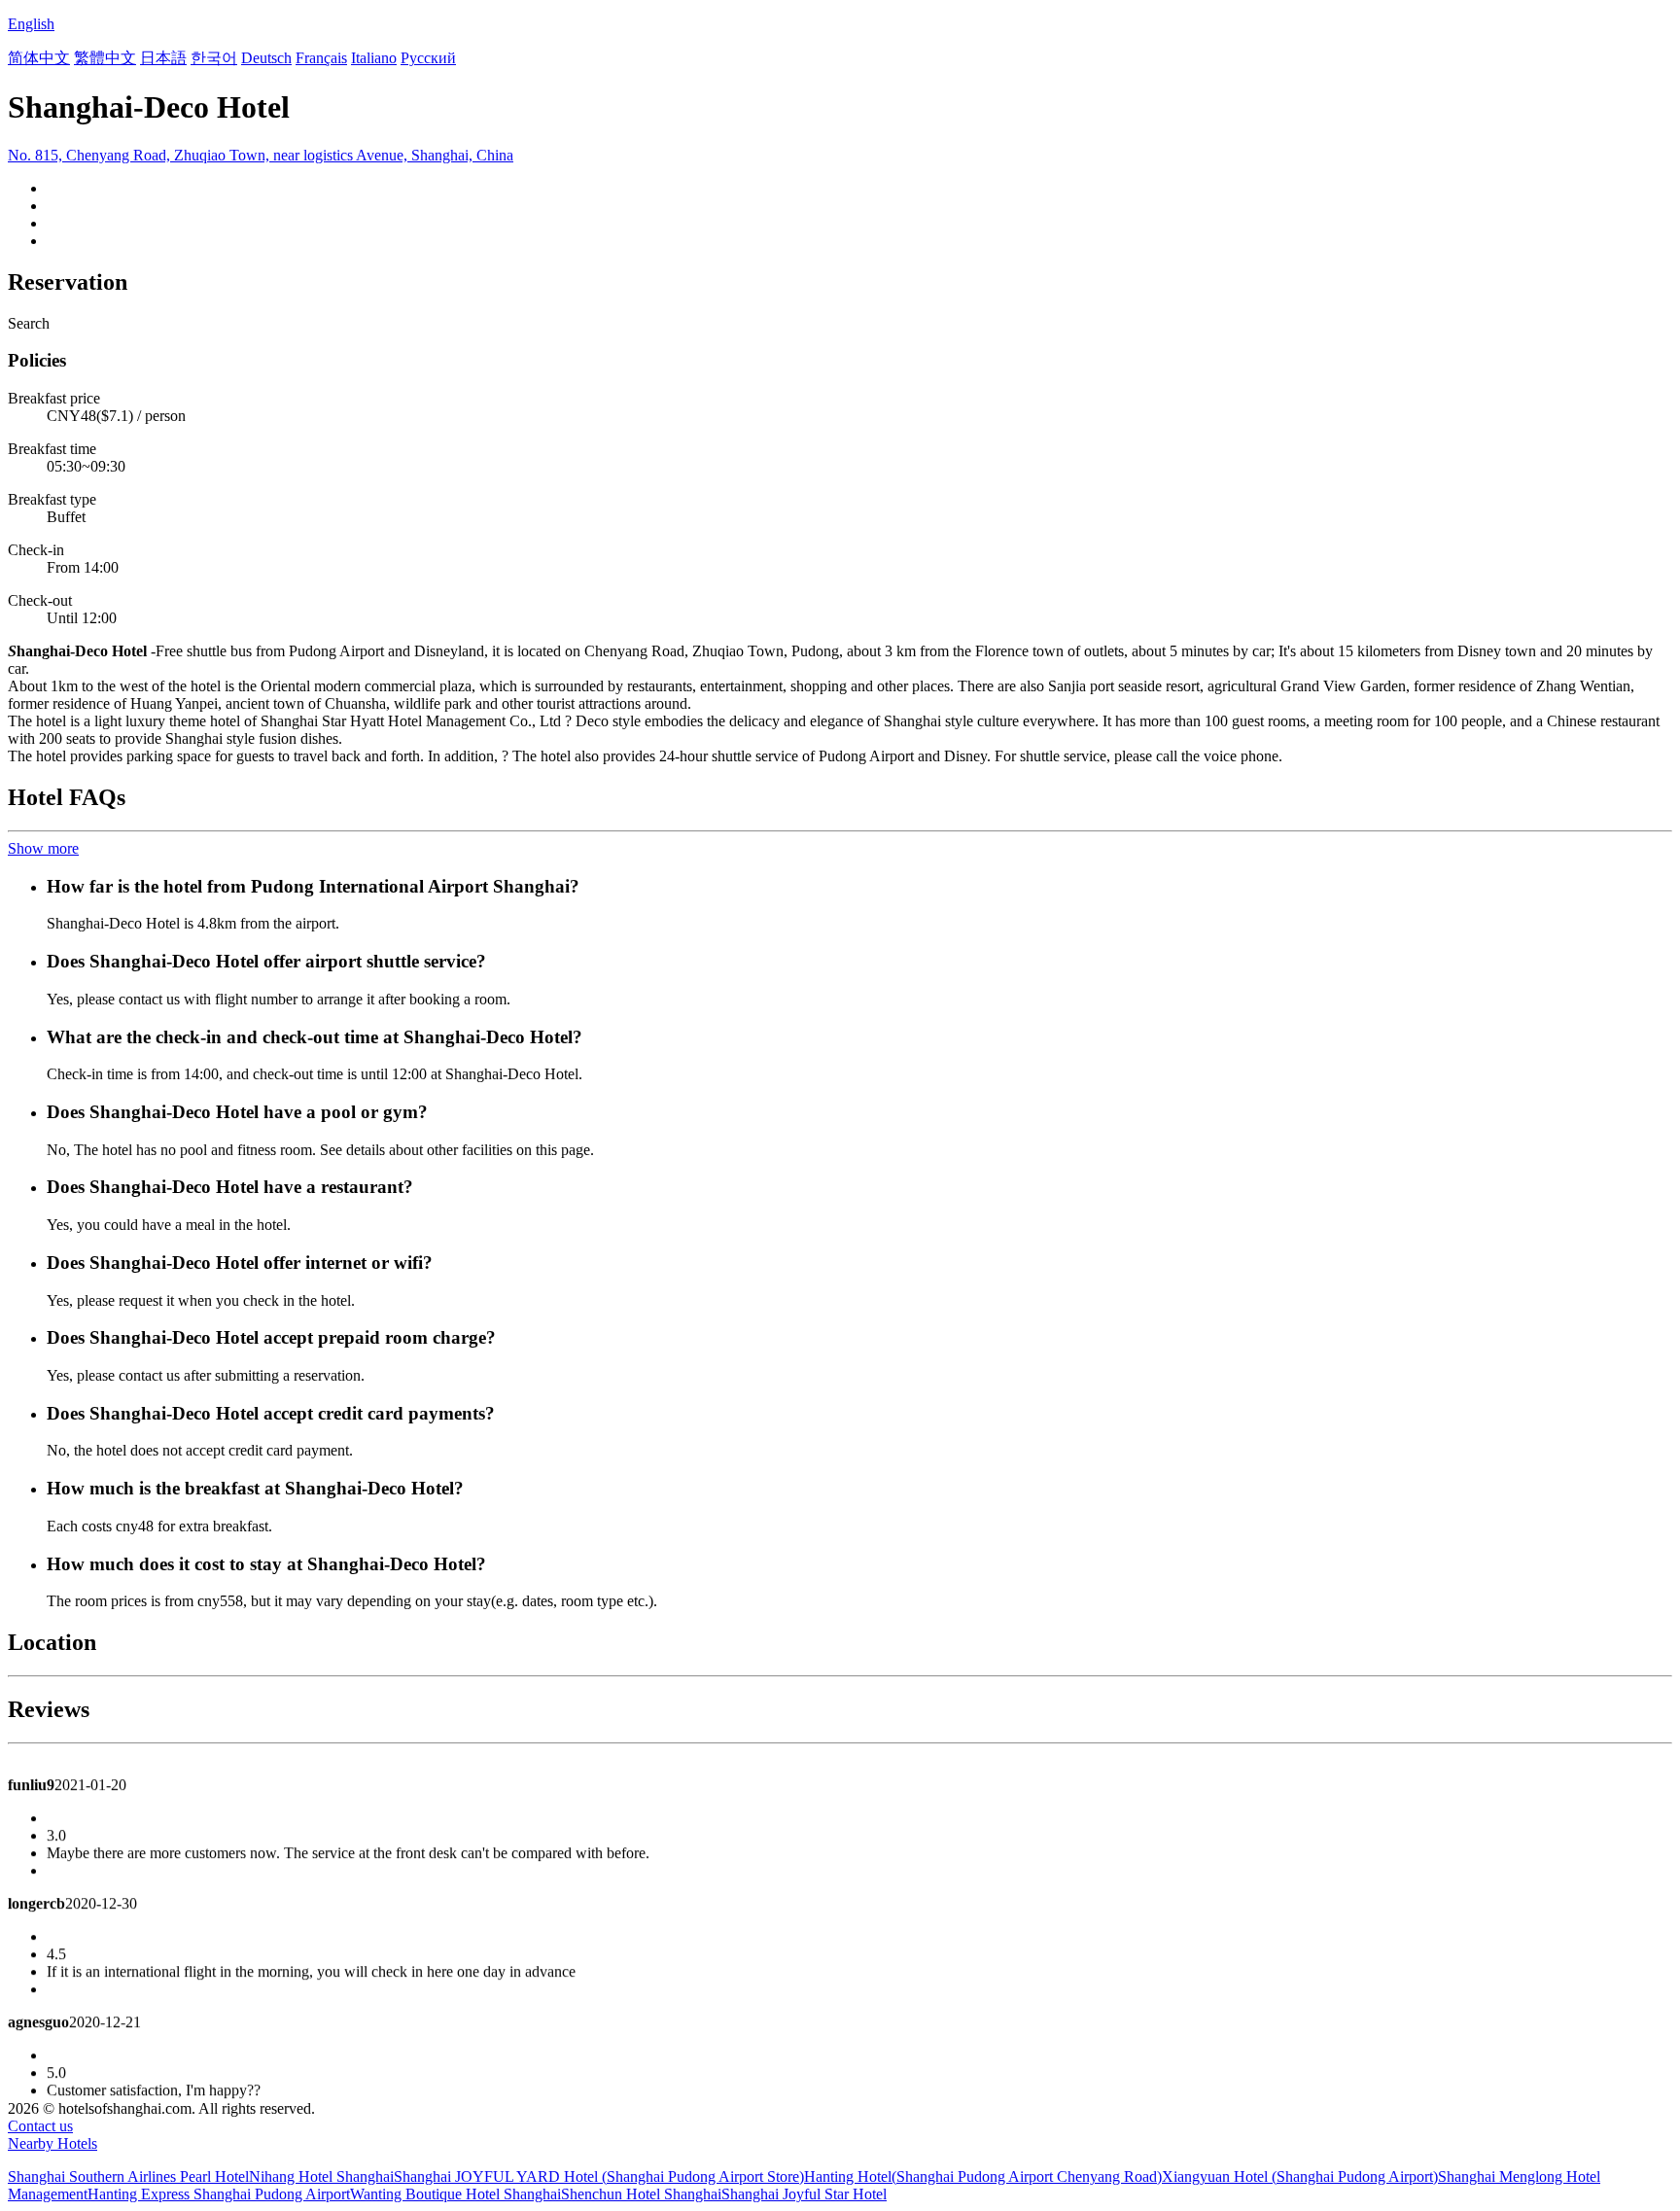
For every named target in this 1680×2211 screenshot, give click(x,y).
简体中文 (39, 58)
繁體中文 (105, 58)
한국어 (214, 58)
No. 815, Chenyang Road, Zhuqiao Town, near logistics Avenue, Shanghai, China (261, 155)
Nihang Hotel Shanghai (321, 2176)
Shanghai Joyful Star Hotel (804, 2194)
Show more (43, 848)
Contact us (40, 2126)
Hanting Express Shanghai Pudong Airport (219, 2194)
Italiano (374, 58)
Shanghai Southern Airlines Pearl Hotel (128, 2176)
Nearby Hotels (52, 2143)
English (31, 24)
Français (321, 58)
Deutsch (266, 58)
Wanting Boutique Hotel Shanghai (455, 2194)
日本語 (163, 58)
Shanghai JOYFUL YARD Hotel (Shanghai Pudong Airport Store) (599, 2176)
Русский (428, 58)
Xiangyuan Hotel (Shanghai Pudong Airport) (1300, 2176)
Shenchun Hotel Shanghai (641, 2194)
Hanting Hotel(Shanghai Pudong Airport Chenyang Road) (983, 2176)
